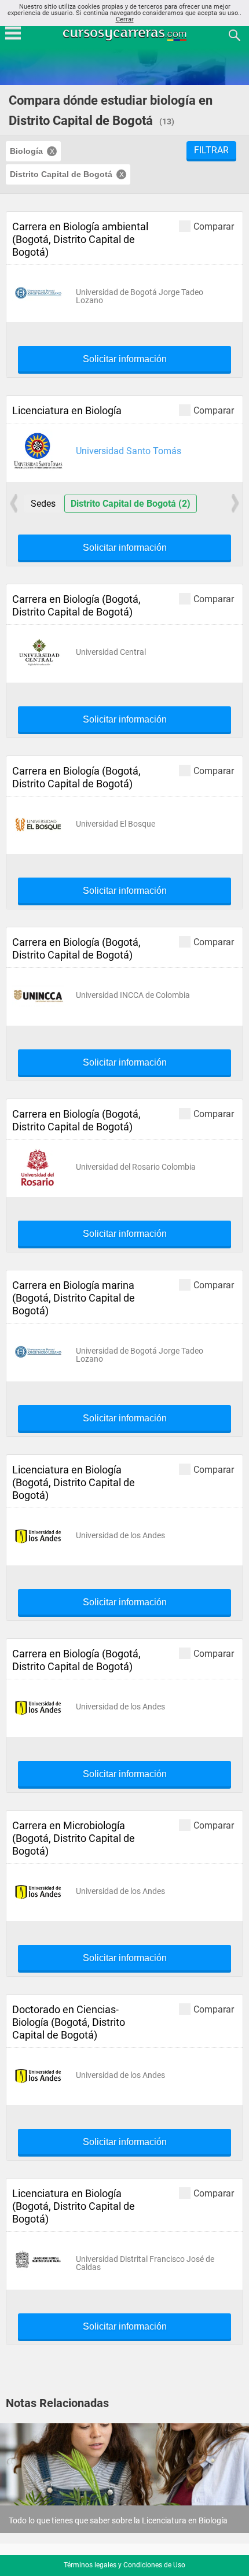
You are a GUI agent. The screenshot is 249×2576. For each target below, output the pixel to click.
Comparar (214, 226)
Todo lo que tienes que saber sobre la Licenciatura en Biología (118, 2520)
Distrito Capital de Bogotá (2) (131, 504)
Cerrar (125, 19)
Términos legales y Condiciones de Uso (124, 2565)
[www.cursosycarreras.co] (126, 34)
